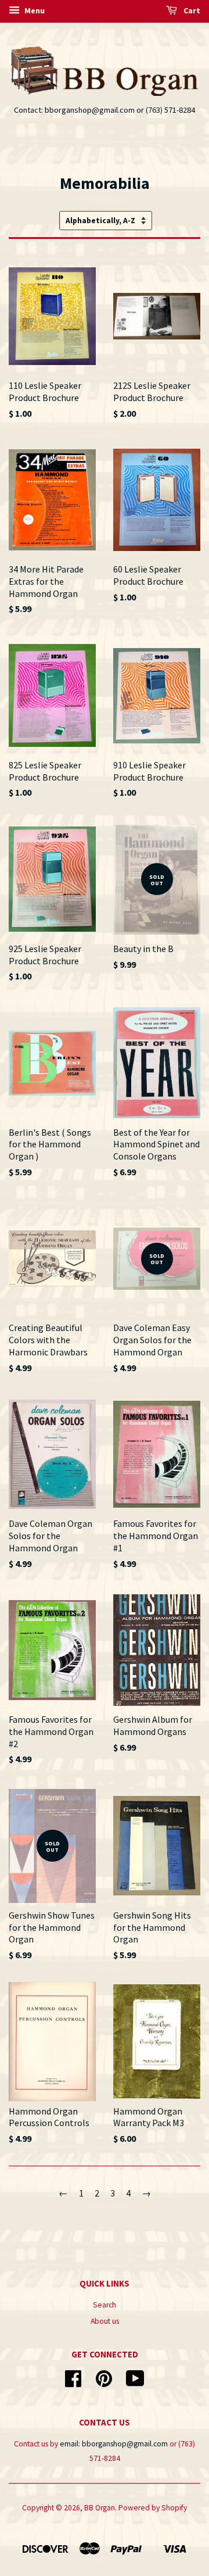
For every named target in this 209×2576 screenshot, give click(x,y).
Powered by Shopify (153, 2508)
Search (105, 2305)
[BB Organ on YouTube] (135, 2383)
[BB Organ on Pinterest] (104, 2383)
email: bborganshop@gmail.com (114, 2444)
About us (105, 2321)
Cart (191, 10)
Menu (34, 10)
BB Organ (100, 2508)
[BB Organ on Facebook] (73, 2383)
